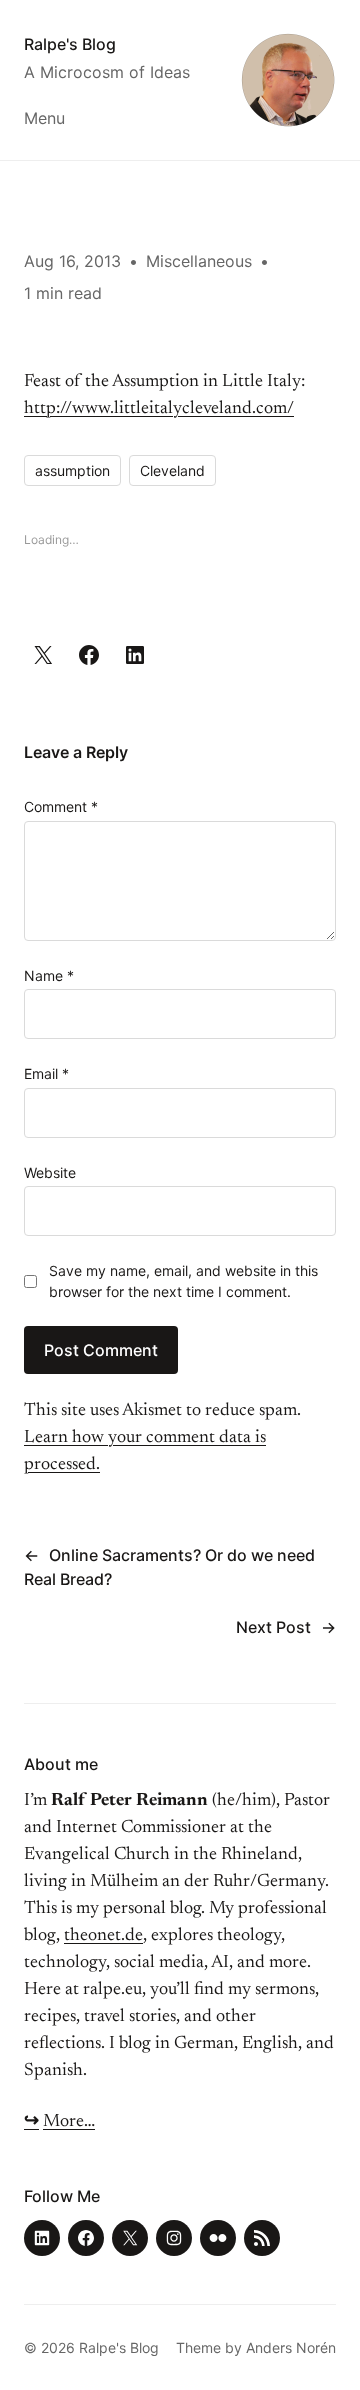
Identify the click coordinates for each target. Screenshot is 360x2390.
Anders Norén (291, 2347)
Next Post (273, 1627)
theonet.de (103, 1936)
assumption (72, 470)
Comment (61, 806)
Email (46, 1073)
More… (69, 2122)
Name (49, 975)
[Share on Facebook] (89, 655)
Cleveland (172, 470)
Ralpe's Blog (70, 44)
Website (50, 1172)
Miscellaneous (199, 261)
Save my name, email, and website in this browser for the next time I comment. (183, 1281)
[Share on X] (43, 655)
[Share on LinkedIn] (135, 655)
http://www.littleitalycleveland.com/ (159, 409)
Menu (44, 118)
